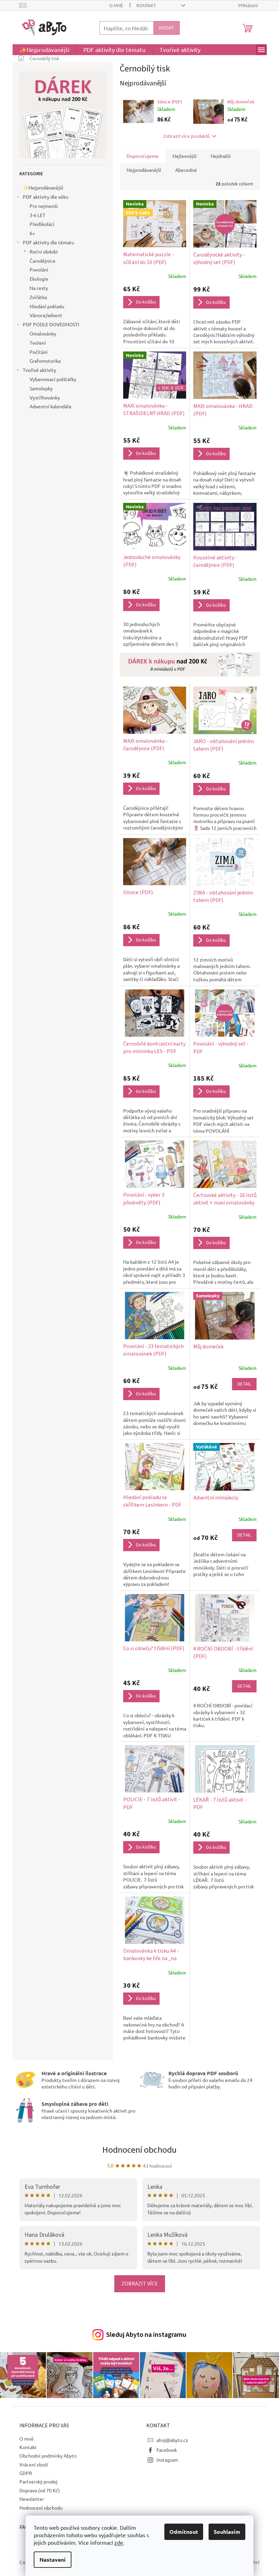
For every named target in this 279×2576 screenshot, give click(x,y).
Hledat (167, 28)
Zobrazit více (140, 2284)
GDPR (26, 2473)
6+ (32, 233)
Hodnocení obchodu (139, 2150)
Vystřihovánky (45, 397)
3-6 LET (37, 215)
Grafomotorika (45, 361)
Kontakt (146, 5)
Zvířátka (38, 297)
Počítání (39, 352)
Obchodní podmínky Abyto (48, 2456)
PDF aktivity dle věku (46, 197)
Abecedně (186, 170)
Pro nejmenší (44, 206)
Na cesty (39, 288)
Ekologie (39, 279)
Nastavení (53, 2559)
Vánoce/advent (46, 315)
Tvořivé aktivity (39, 370)
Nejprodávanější (144, 170)
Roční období (44, 251)
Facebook (167, 2450)
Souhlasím (227, 2532)
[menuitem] (44, 50)
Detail (244, 1384)
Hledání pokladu (47, 306)
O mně (116, 5)
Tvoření (38, 343)
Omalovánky (43, 333)
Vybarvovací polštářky (53, 379)
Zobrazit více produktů (186, 136)
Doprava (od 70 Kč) (40, 2490)
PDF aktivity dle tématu (48, 242)
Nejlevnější (185, 156)
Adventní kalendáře (51, 406)
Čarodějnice (43, 261)
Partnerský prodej (38, 2481)
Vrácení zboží (34, 2464)
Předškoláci (42, 224)
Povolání (39, 269)
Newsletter (32, 2499)
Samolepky (41, 388)
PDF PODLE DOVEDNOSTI (51, 324)
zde (119, 2542)
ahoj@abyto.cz (172, 2440)
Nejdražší (221, 156)
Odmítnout (184, 2532)
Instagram (167, 2460)
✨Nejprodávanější (43, 187)
